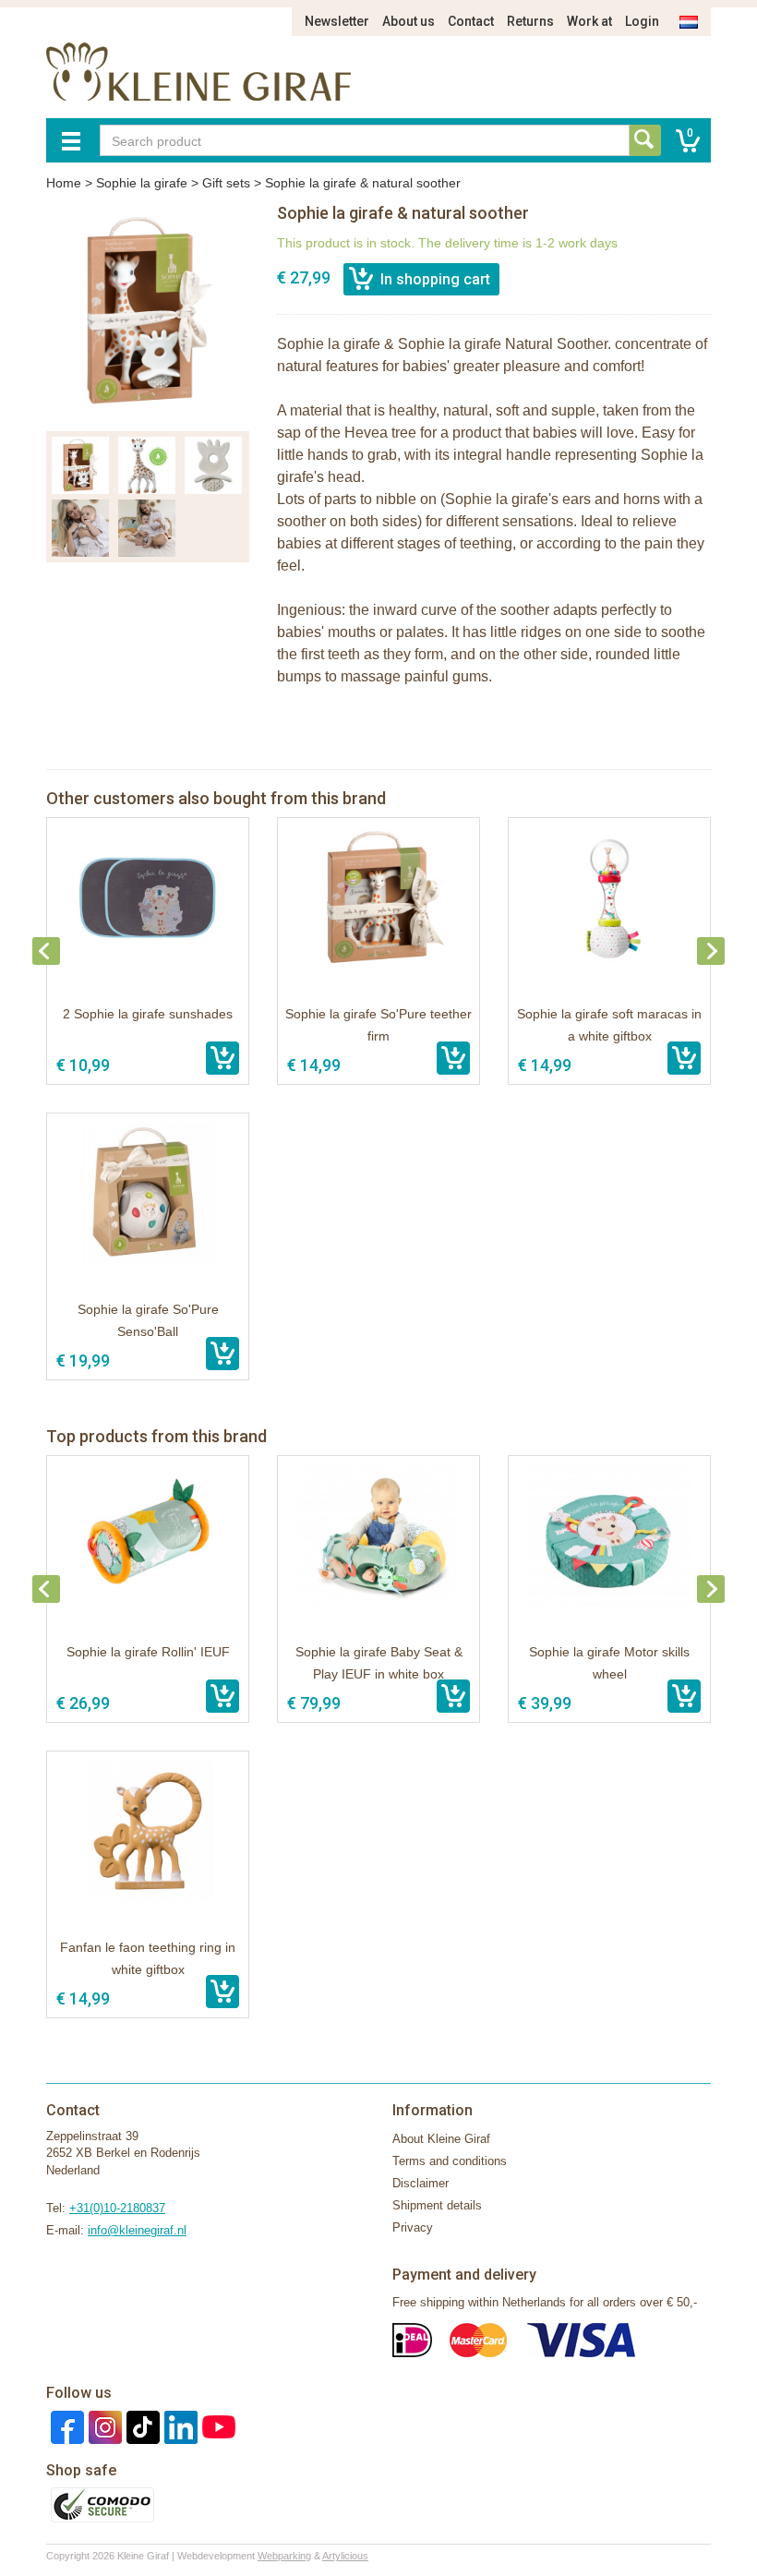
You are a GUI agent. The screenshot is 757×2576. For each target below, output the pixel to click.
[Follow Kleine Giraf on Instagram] (103, 2426)
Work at (589, 21)
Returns (530, 21)
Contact (471, 21)
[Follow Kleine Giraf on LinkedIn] (179, 2426)
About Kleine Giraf (441, 2139)
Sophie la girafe (142, 183)
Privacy (413, 2227)
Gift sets (226, 183)
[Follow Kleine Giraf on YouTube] (216, 2426)
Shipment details (437, 2205)
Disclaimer (421, 2183)
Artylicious (345, 2556)
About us (409, 21)
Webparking (284, 2556)
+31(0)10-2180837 (117, 2208)
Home (64, 183)
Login (642, 21)
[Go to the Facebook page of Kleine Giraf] (65, 2426)
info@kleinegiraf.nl (137, 2230)
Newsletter (337, 21)
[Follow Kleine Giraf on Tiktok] (141, 2426)
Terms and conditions (450, 2161)
